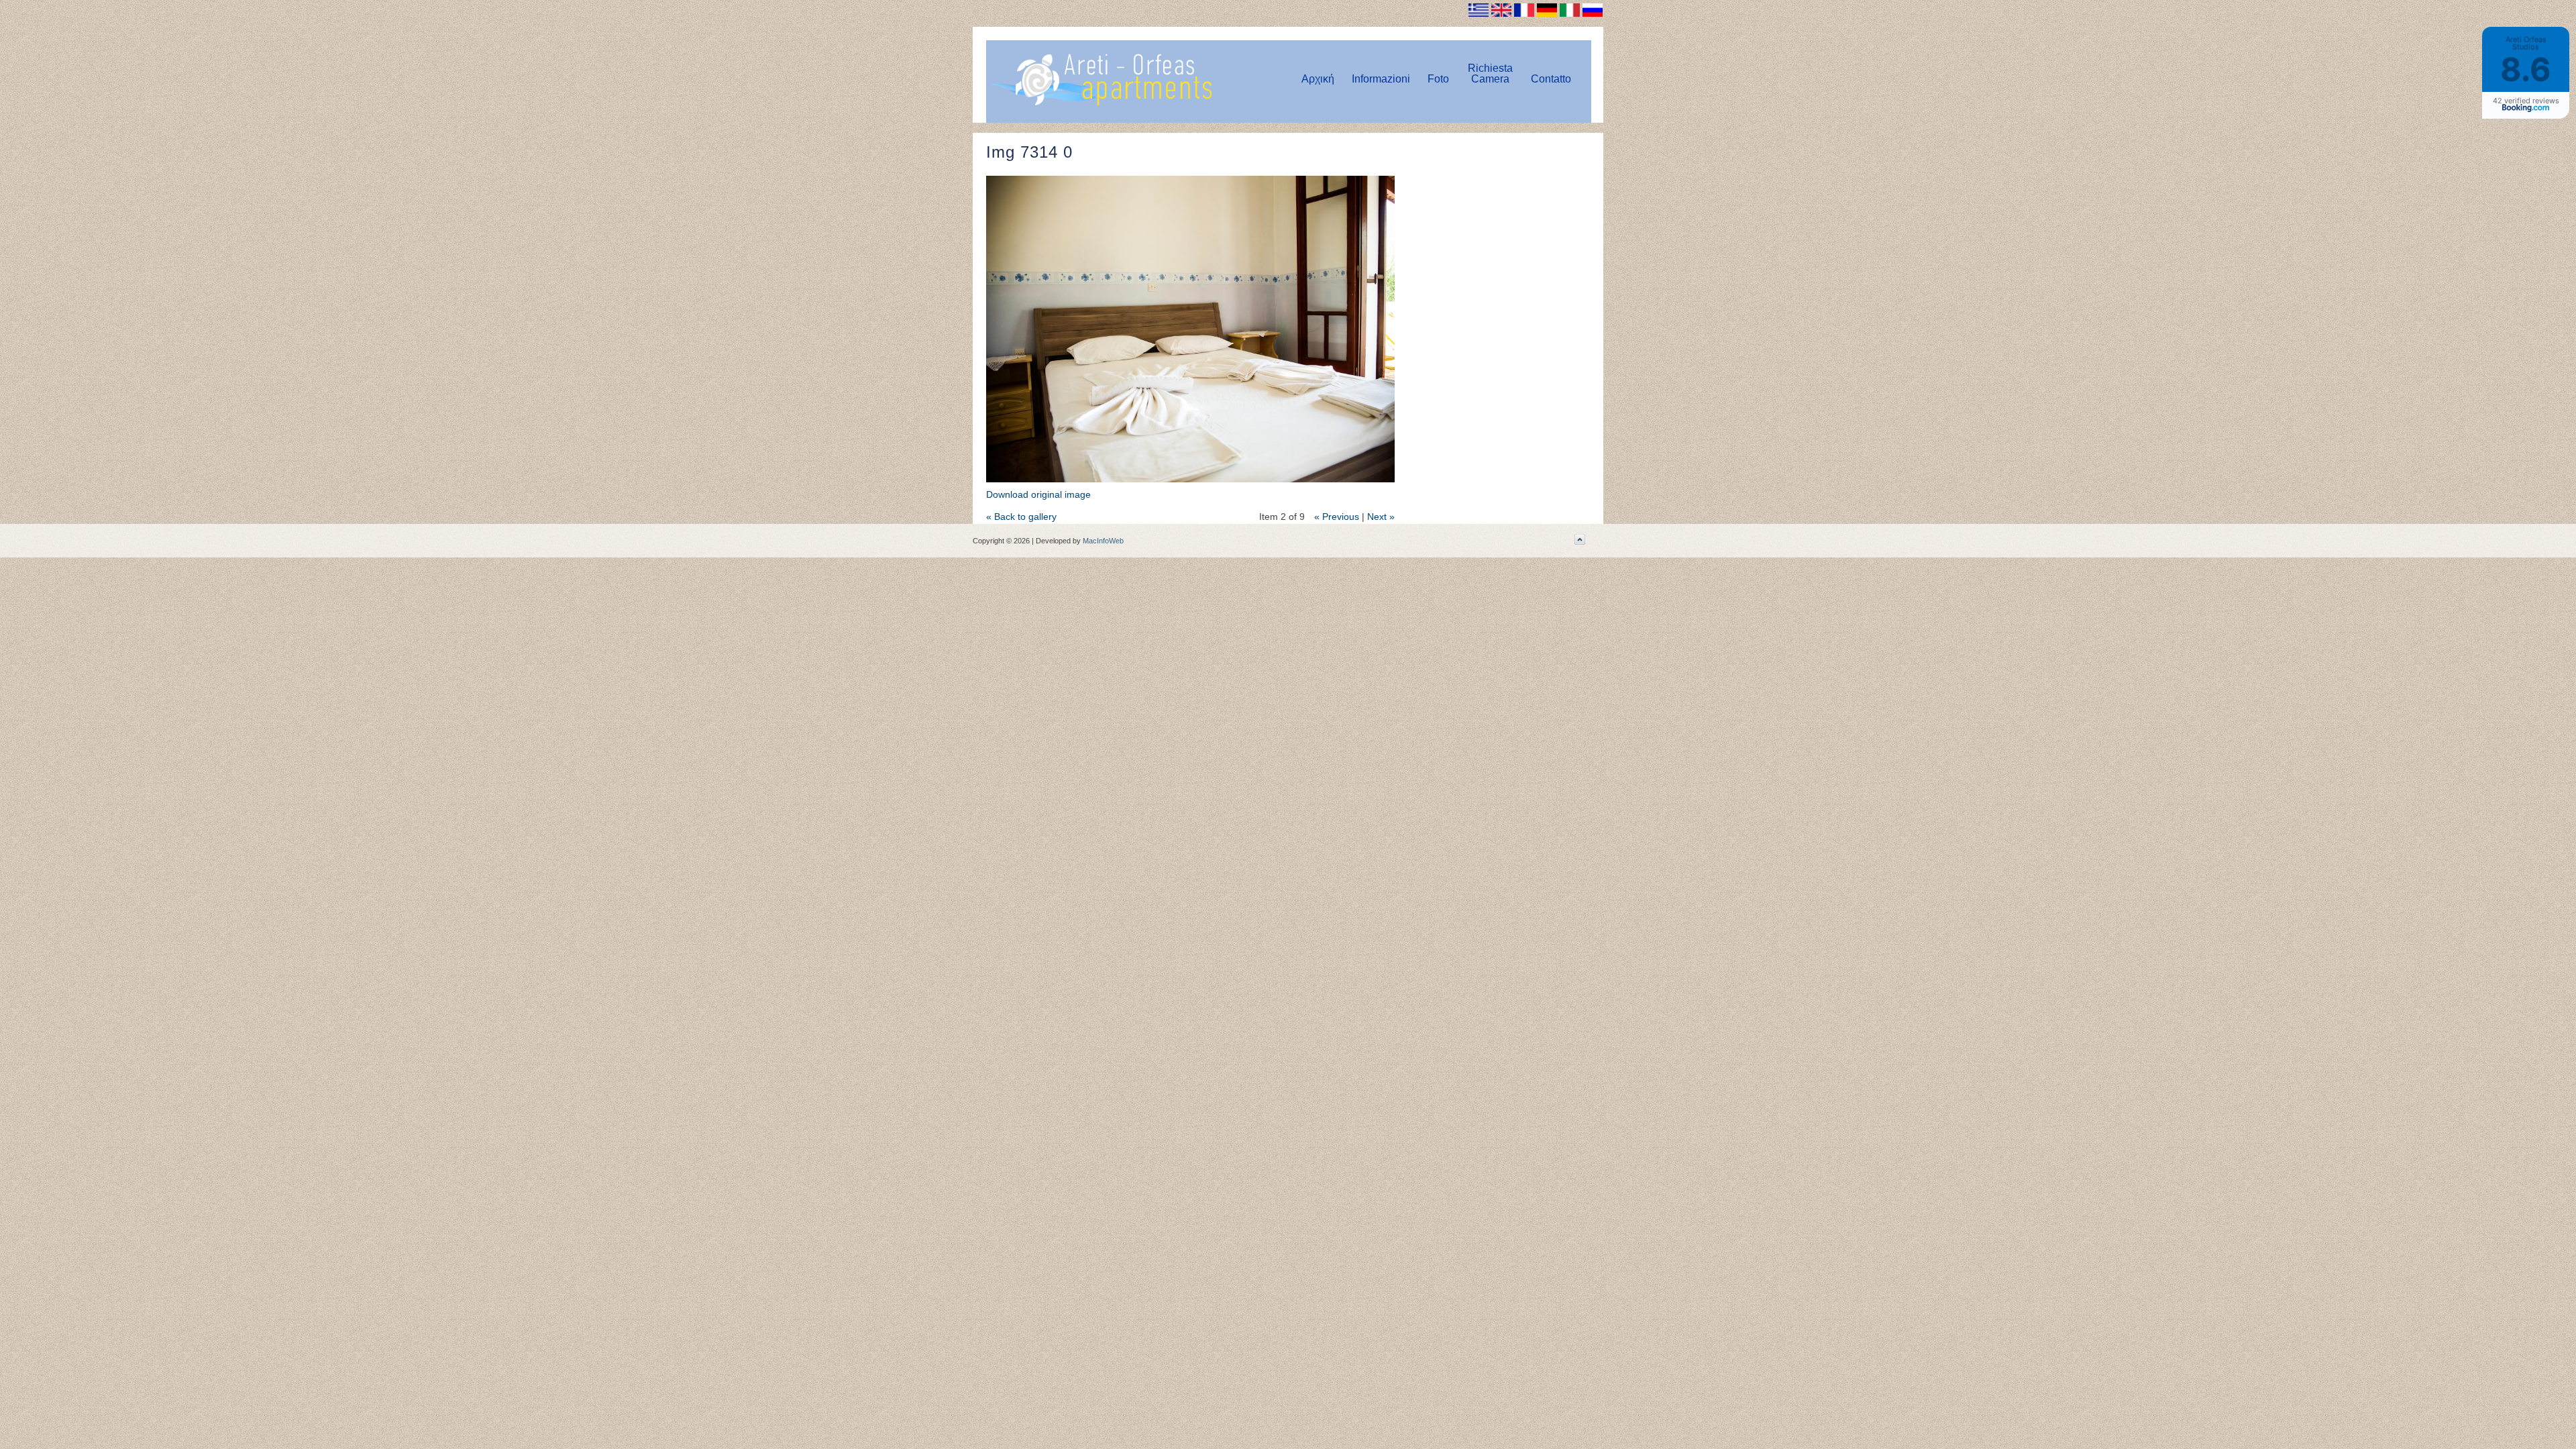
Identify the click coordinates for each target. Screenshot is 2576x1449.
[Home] (1101, 103)
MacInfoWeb (1103, 541)
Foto (1438, 79)
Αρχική (1318, 79)
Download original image (1038, 494)
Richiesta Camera (1490, 73)
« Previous (1337, 517)
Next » (1381, 517)
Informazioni (1381, 79)
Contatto (1551, 79)
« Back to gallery (1021, 517)
